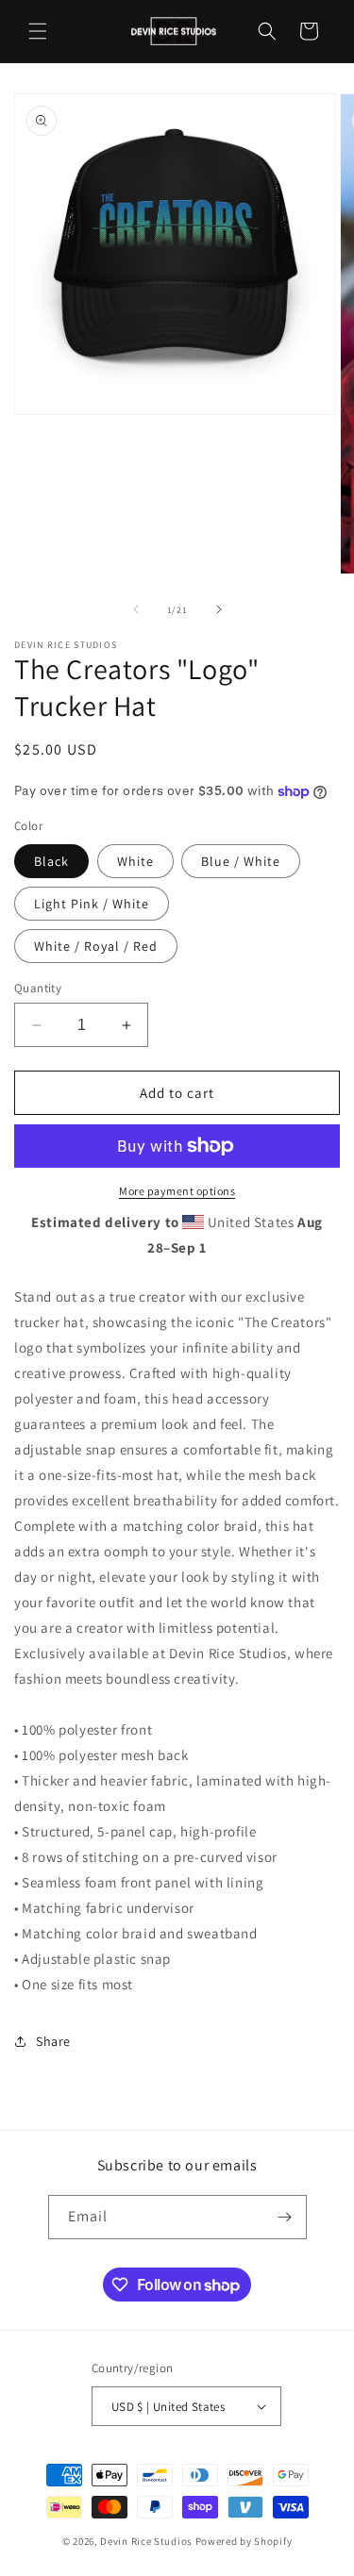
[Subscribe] (285, 2217)
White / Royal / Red (96, 946)
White (135, 861)
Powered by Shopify (244, 2541)
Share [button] (53, 2041)
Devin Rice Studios (146, 2541)
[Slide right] (219, 609)
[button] (38, 31)
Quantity (38, 988)
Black (51, 861)
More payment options (177, 1191)
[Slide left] (136, 609)
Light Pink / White (92, 904)
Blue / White (241, 861)
